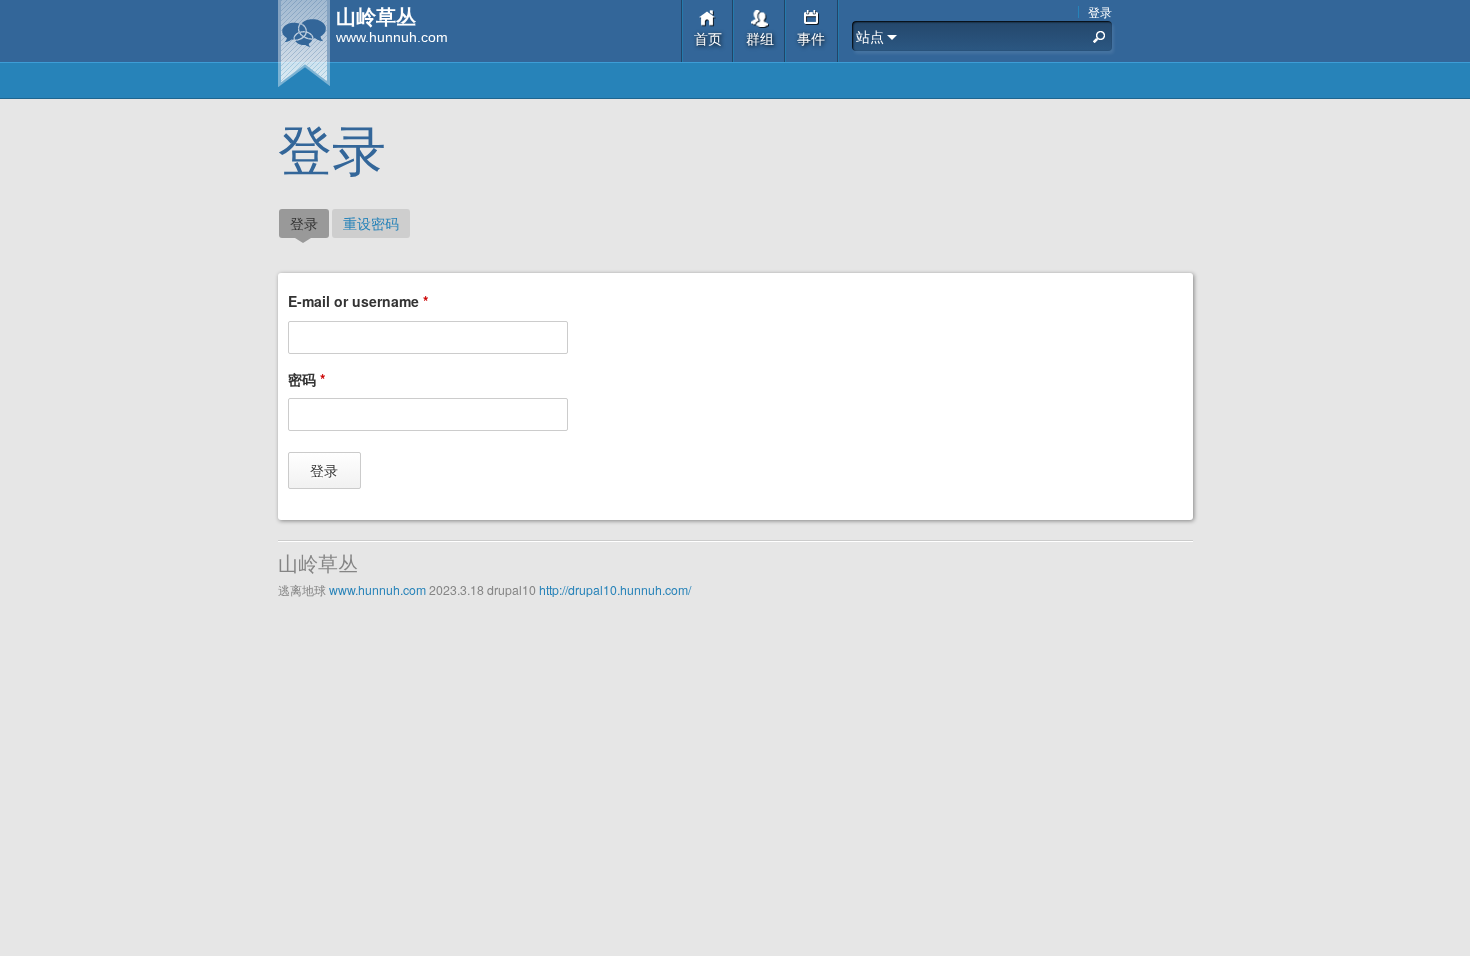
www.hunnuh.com (377, 589)
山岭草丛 (376, 17)
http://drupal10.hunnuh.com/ (615, 589)
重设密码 (371, 223)
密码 (306, 379)
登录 (1100, 11)
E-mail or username (358, 301)
